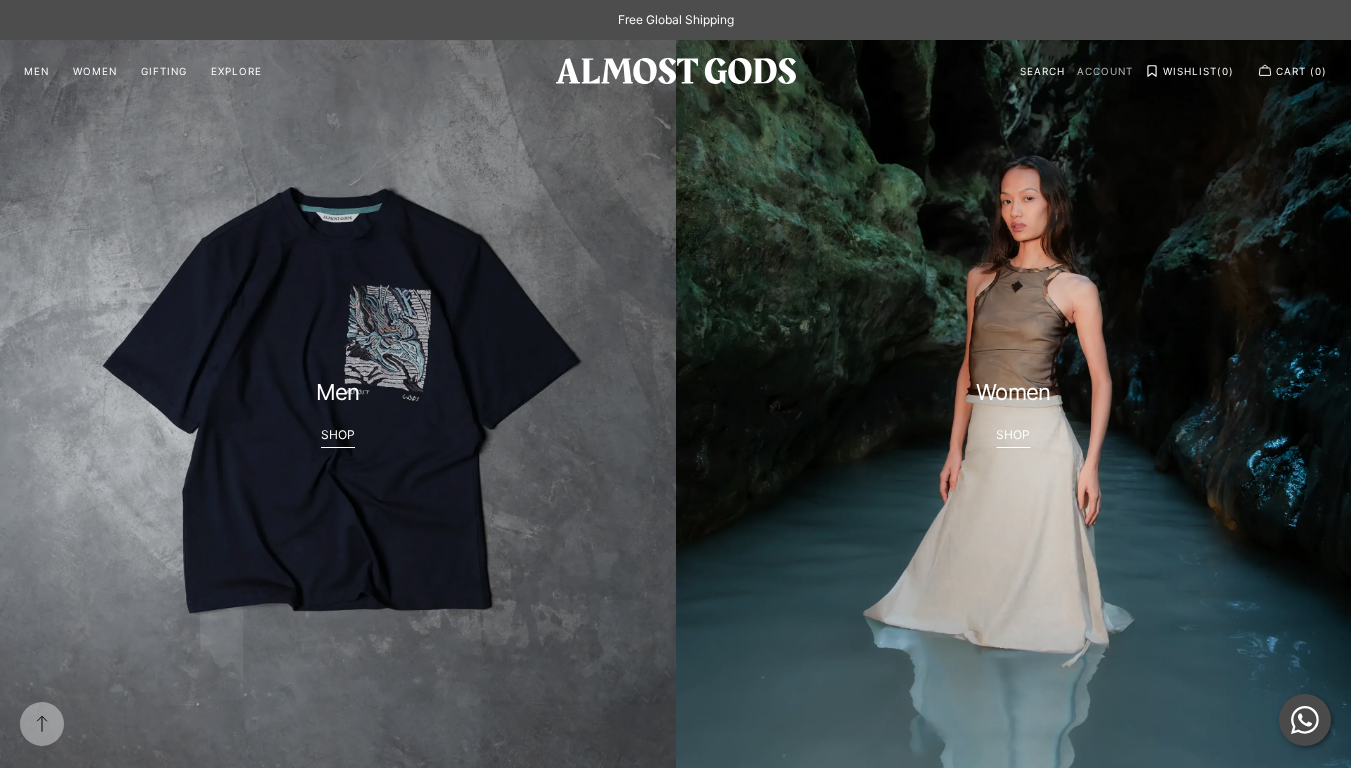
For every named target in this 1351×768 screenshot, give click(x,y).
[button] (1042, 71)
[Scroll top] (42, 724)
